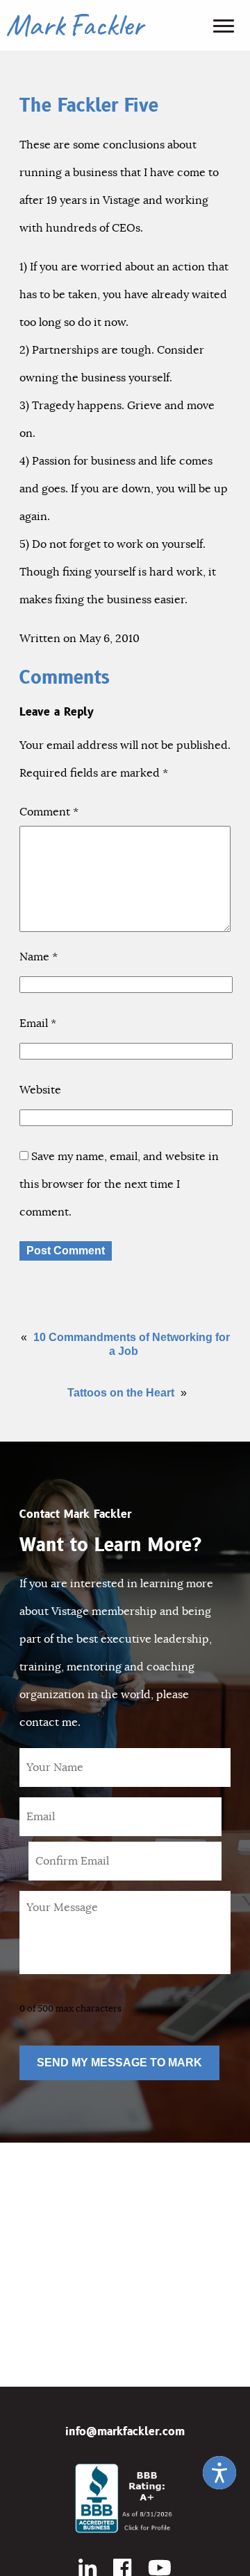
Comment (49, 812)
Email (38, 1023)
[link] (219, 2473)
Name (39, 957)
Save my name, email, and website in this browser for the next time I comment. (119, 1184)
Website (40, 1090)
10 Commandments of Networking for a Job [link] (132, 1344)
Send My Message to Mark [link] (119, 2063)
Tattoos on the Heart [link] (121, 1393)
